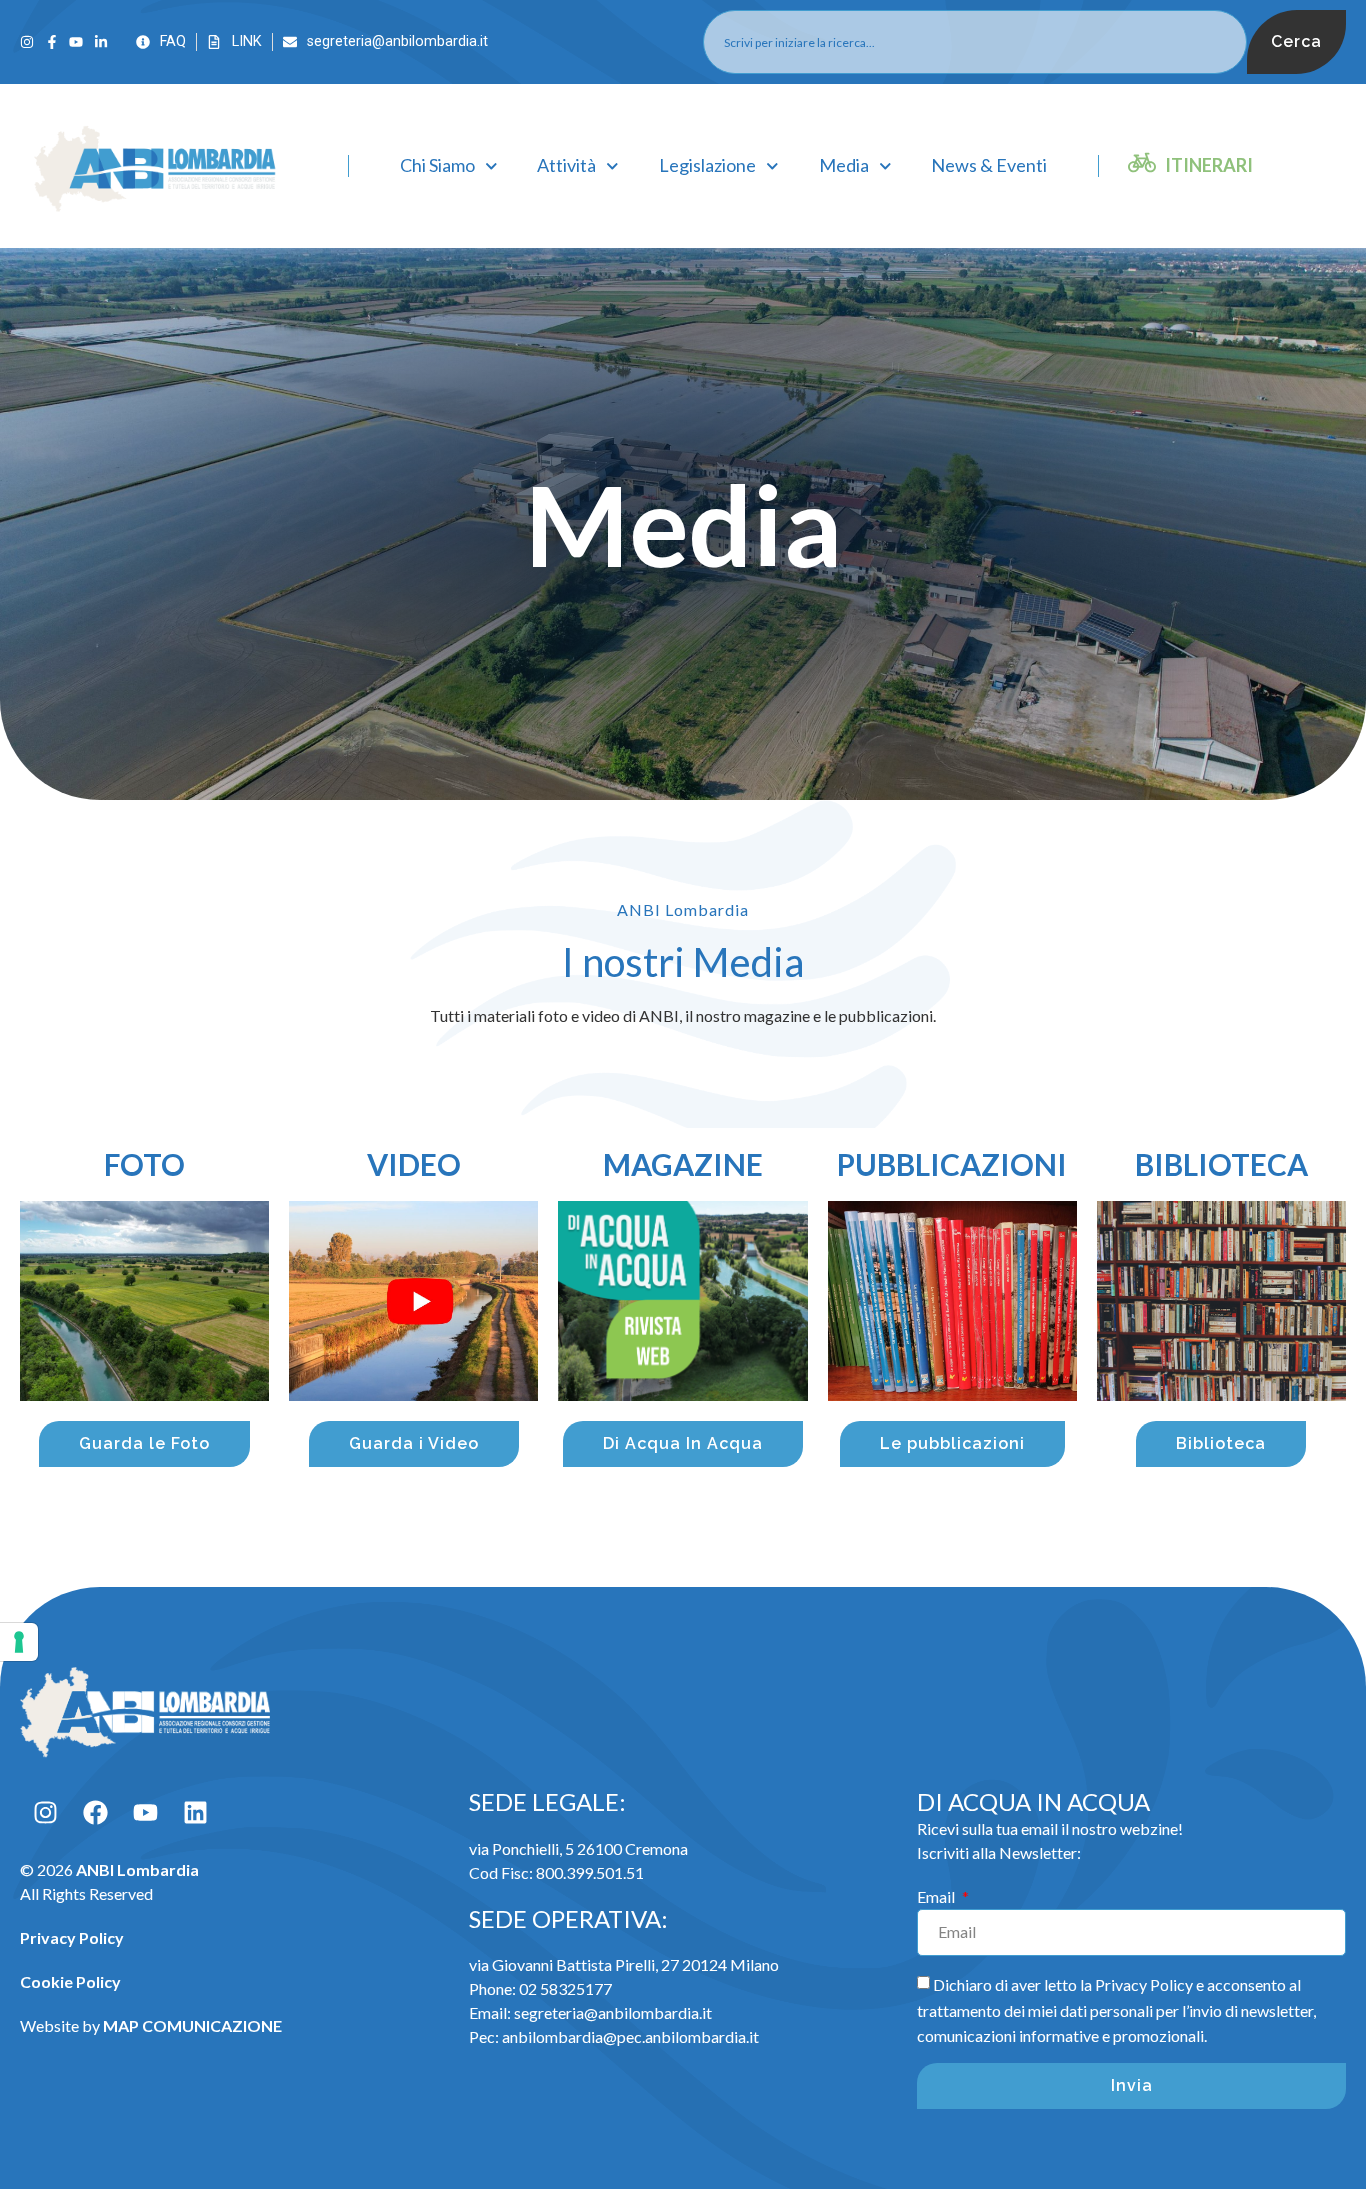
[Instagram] (45, 1813)
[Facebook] (95, 1813)
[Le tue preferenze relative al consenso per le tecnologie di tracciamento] (19, 1642)
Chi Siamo (437, 165)
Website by (151, 2025)
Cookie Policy (70, 1981)
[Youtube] (145, 1813)
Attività (566, 165)
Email (937, 1896)
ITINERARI (1209, 165)
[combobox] (975, 42)
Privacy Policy (72, 1937)
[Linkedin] (195, 1813)
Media (844, 165)
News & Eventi (989, 165)
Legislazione (707, 165)
